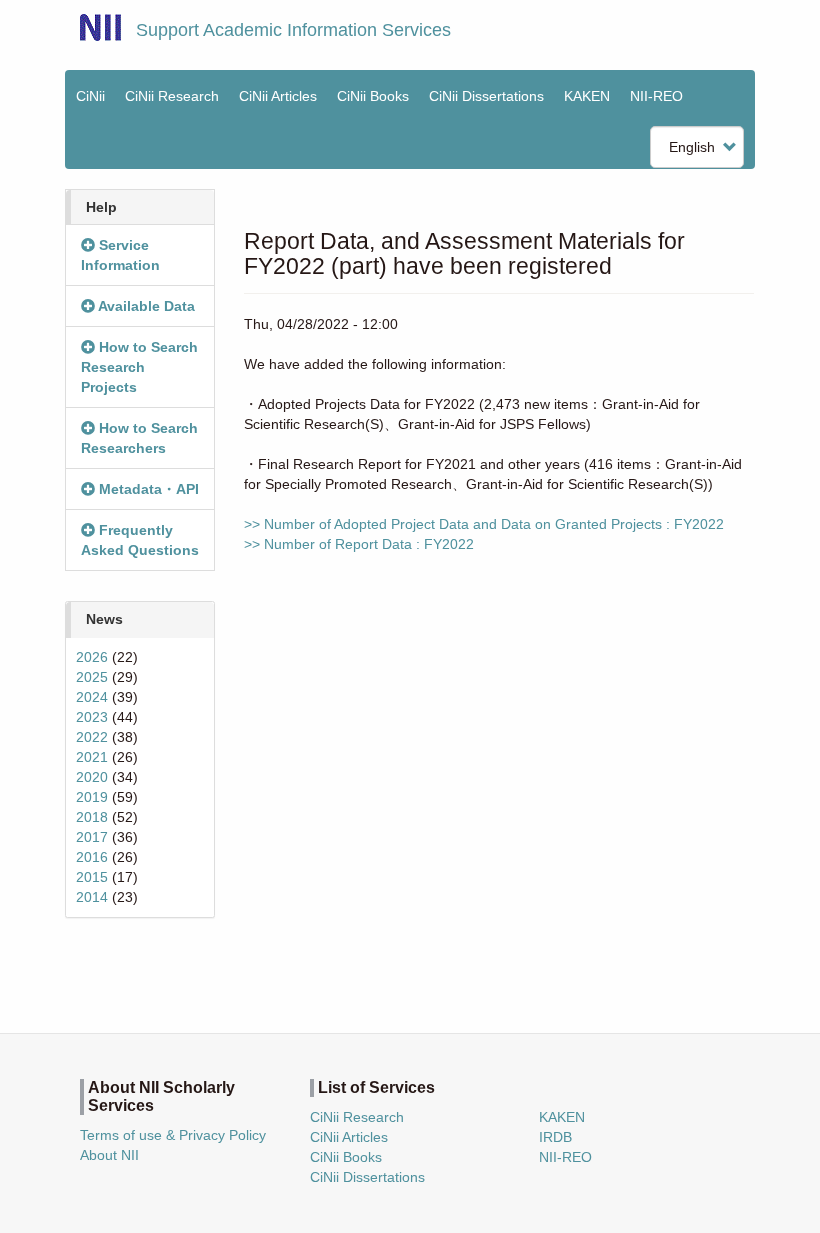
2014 (92, 897)
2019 (92, 797)
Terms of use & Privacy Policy (173, 1135)
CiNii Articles (278, 96)
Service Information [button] (120, 255)
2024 (92, 697)
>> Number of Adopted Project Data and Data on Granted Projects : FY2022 (484, 524)
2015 (92, 877)
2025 (92, 677)
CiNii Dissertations (486, 96)
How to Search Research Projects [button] (139, 367)
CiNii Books (373, 96)
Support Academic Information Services (293, 30)
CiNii (90, 96)
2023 (92, 717)
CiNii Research (172, 96)
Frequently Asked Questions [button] (140, 540)
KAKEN (587, 96)
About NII (109, 1155)
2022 (92, 737)
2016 (92, 857)
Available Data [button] (145, 306)
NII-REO (656, 96)
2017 (92, 837)
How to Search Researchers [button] (139, 438)
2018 (92, 817)
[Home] (100, 27)
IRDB (555, 1137)
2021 (92, 757)
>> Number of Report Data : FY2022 (359, 544)
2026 (92, 657)
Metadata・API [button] (147, 489)
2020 (92, 777)
